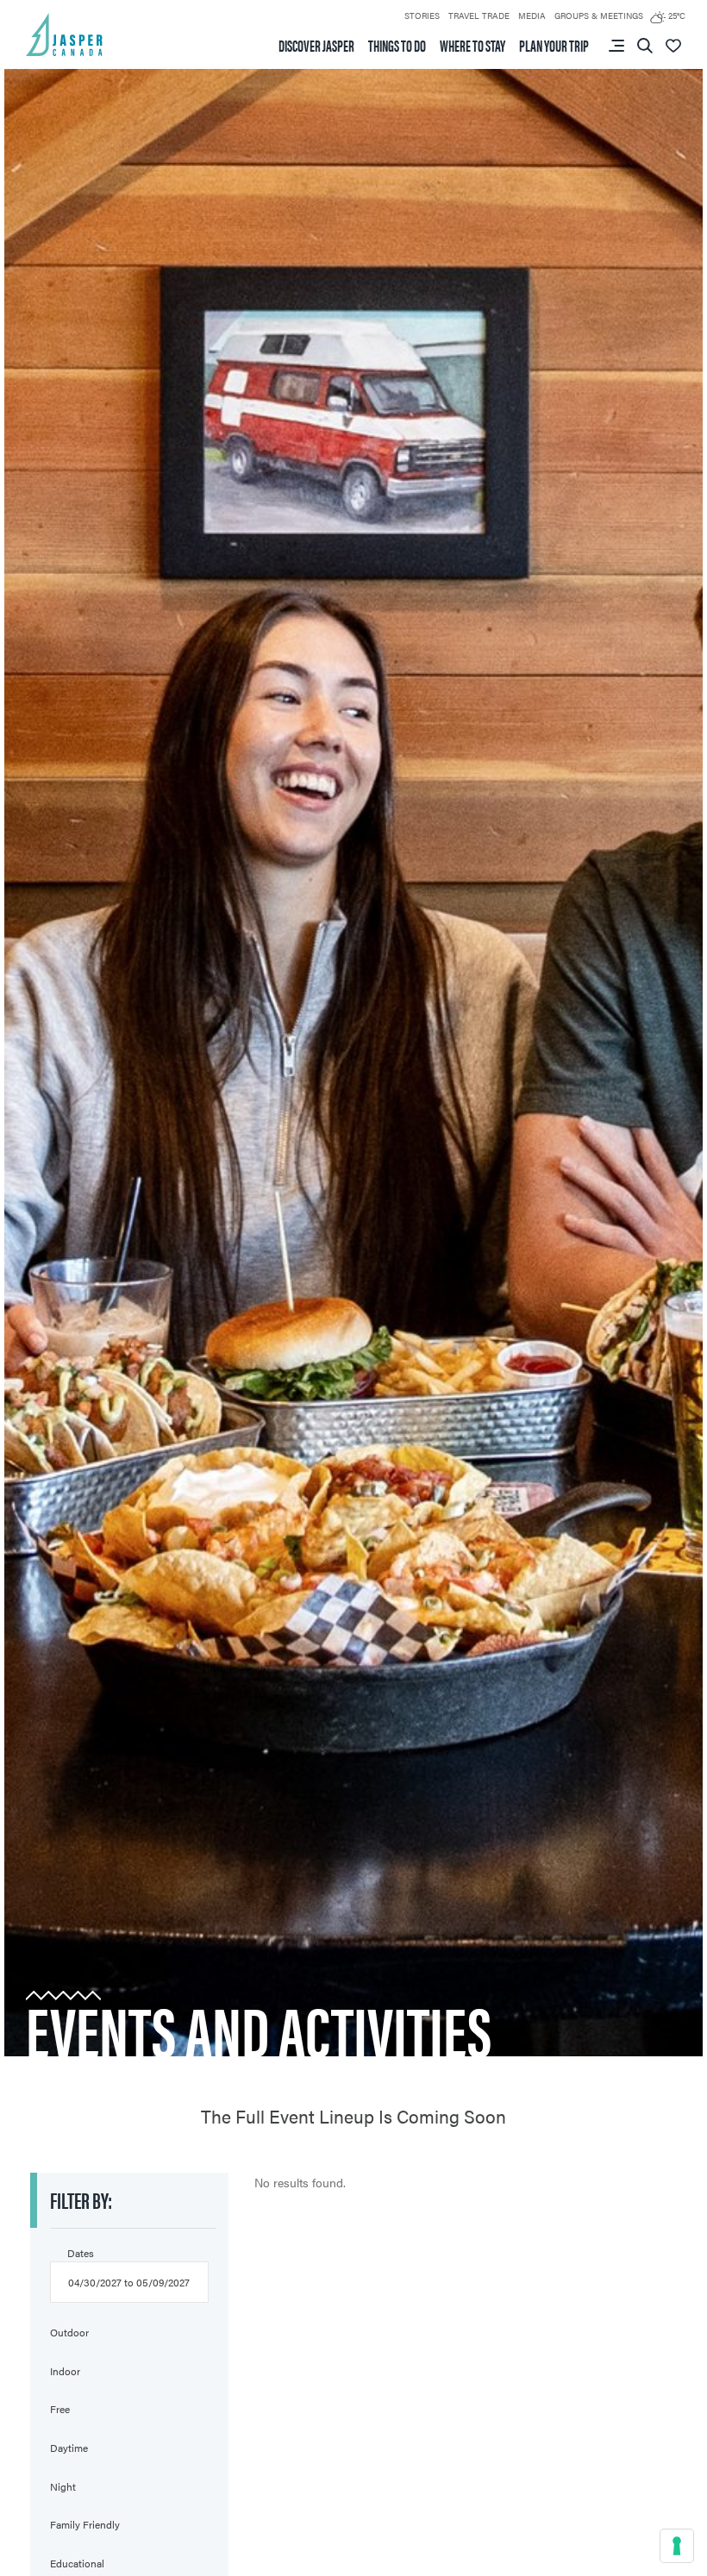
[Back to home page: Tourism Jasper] (65, 33)
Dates (81, 2253)
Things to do (397, 46)
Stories (422, 16)
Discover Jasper (316, 46)
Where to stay (472, 46)
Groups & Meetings (599, 16)
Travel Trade (479, 16)
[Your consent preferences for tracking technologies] (677, 2546)
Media (532, 16)
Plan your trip (554, 46)
